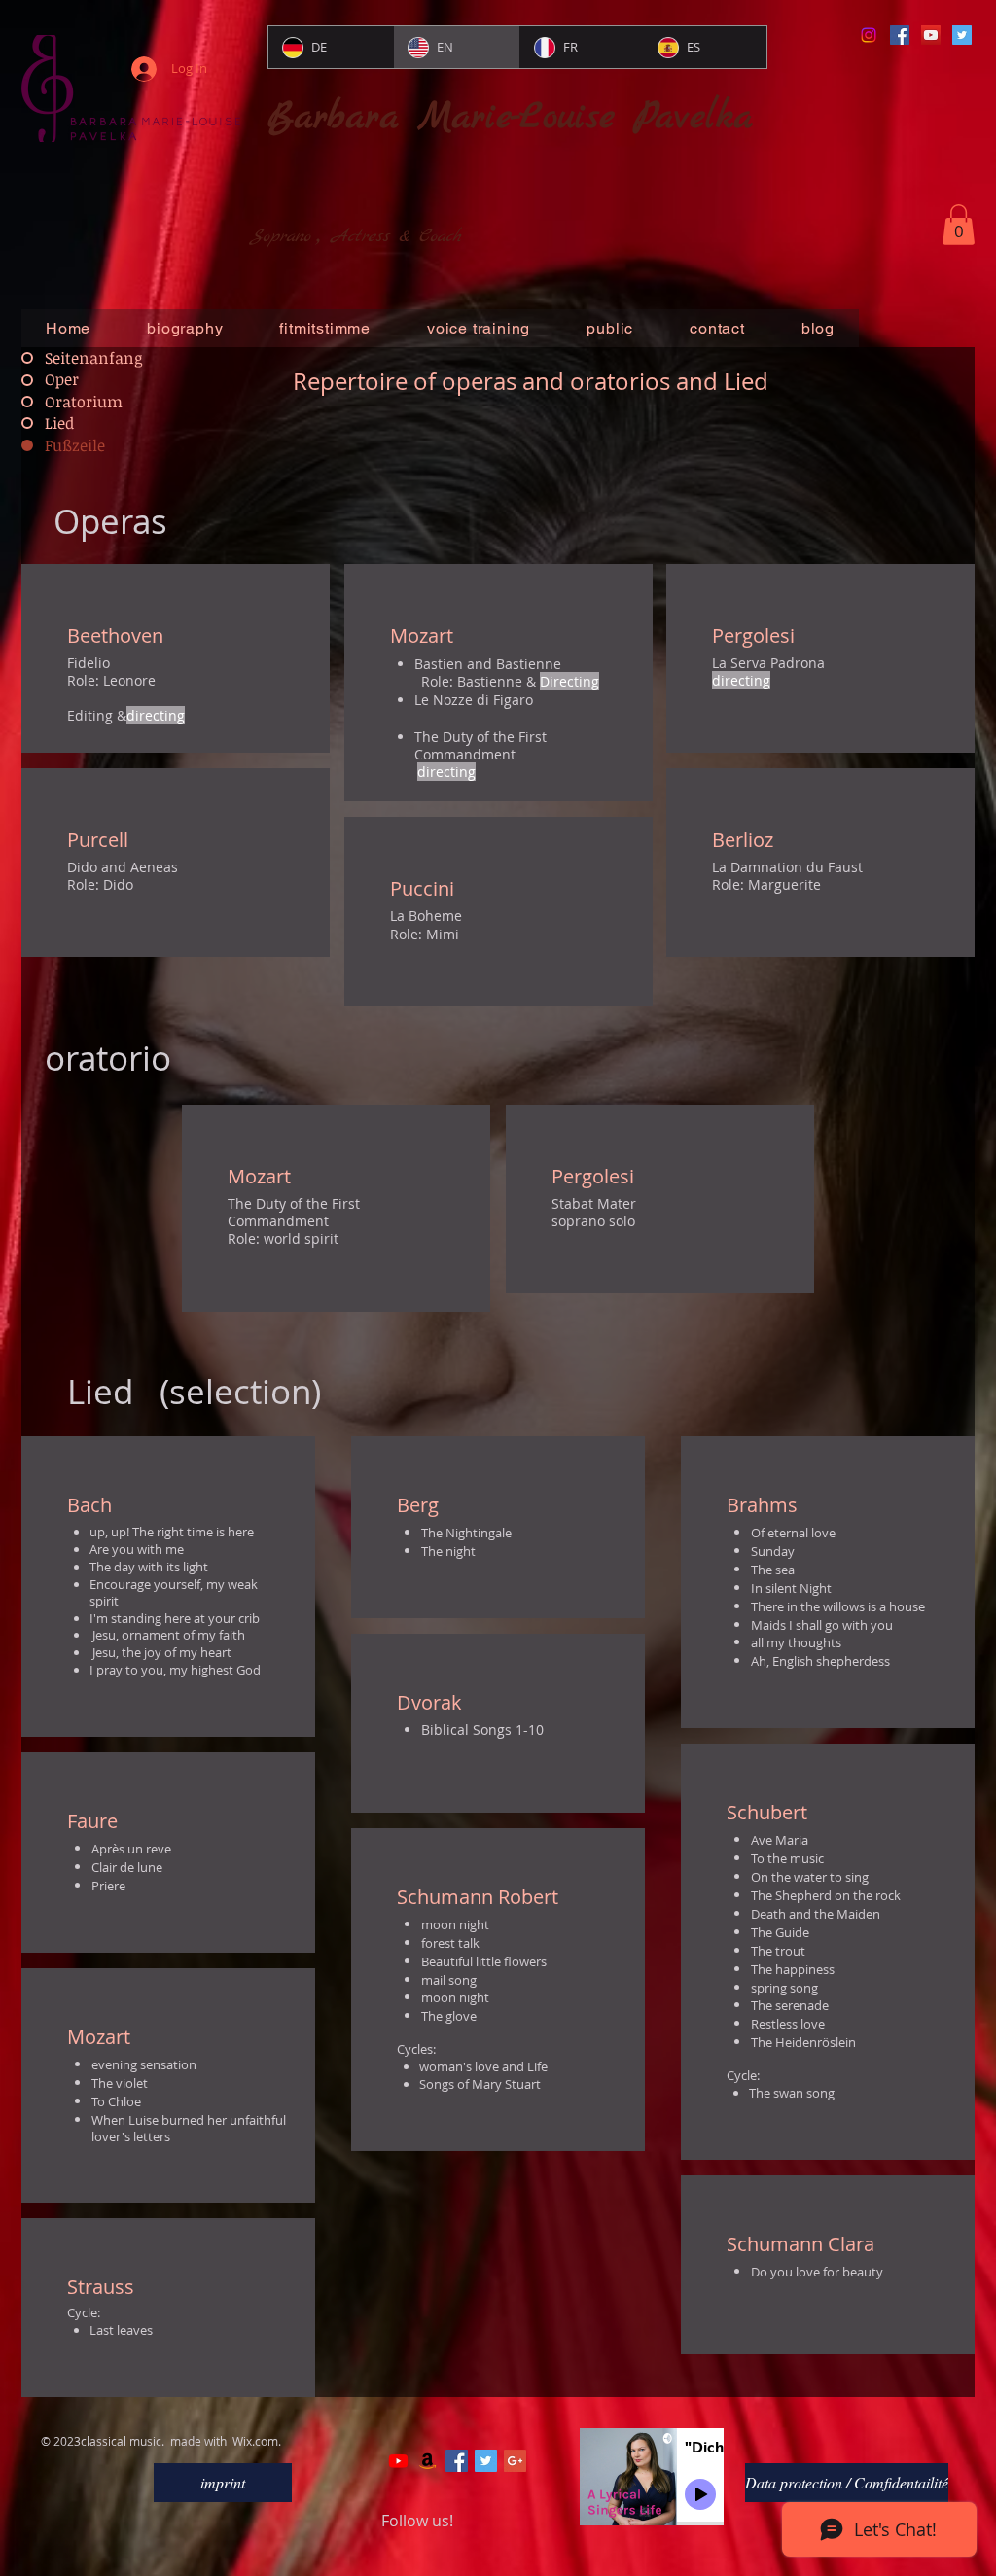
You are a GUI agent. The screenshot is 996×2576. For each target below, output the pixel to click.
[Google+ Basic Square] (515, 2461)
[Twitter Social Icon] (962, 35)
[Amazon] (427, 2461)
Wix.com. (257, 2441)
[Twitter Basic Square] (486, 2461)
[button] (959, 225)
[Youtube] (398, 2461)
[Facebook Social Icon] (900, 35)
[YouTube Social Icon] (931, 35)
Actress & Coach (396, 237)
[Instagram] (869, 35)
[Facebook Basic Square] (457, 2461)
